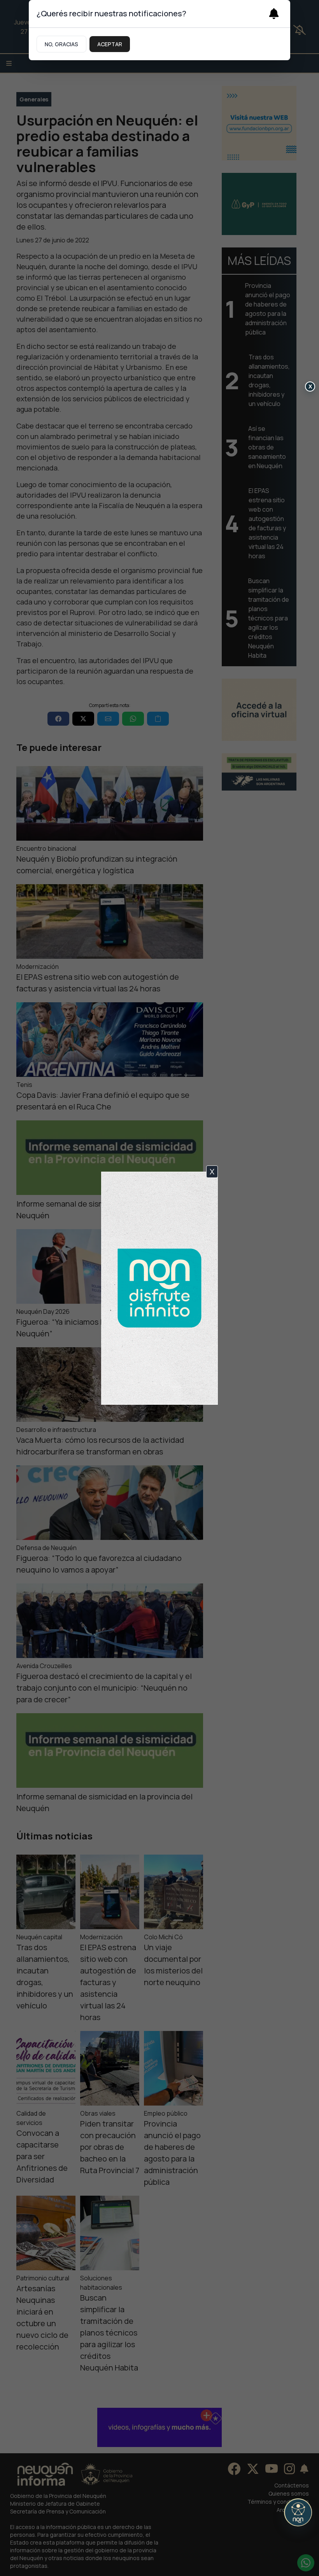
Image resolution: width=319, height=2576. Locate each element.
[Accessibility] (298, 2512)
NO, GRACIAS (61, 44)
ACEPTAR (110, 44)
